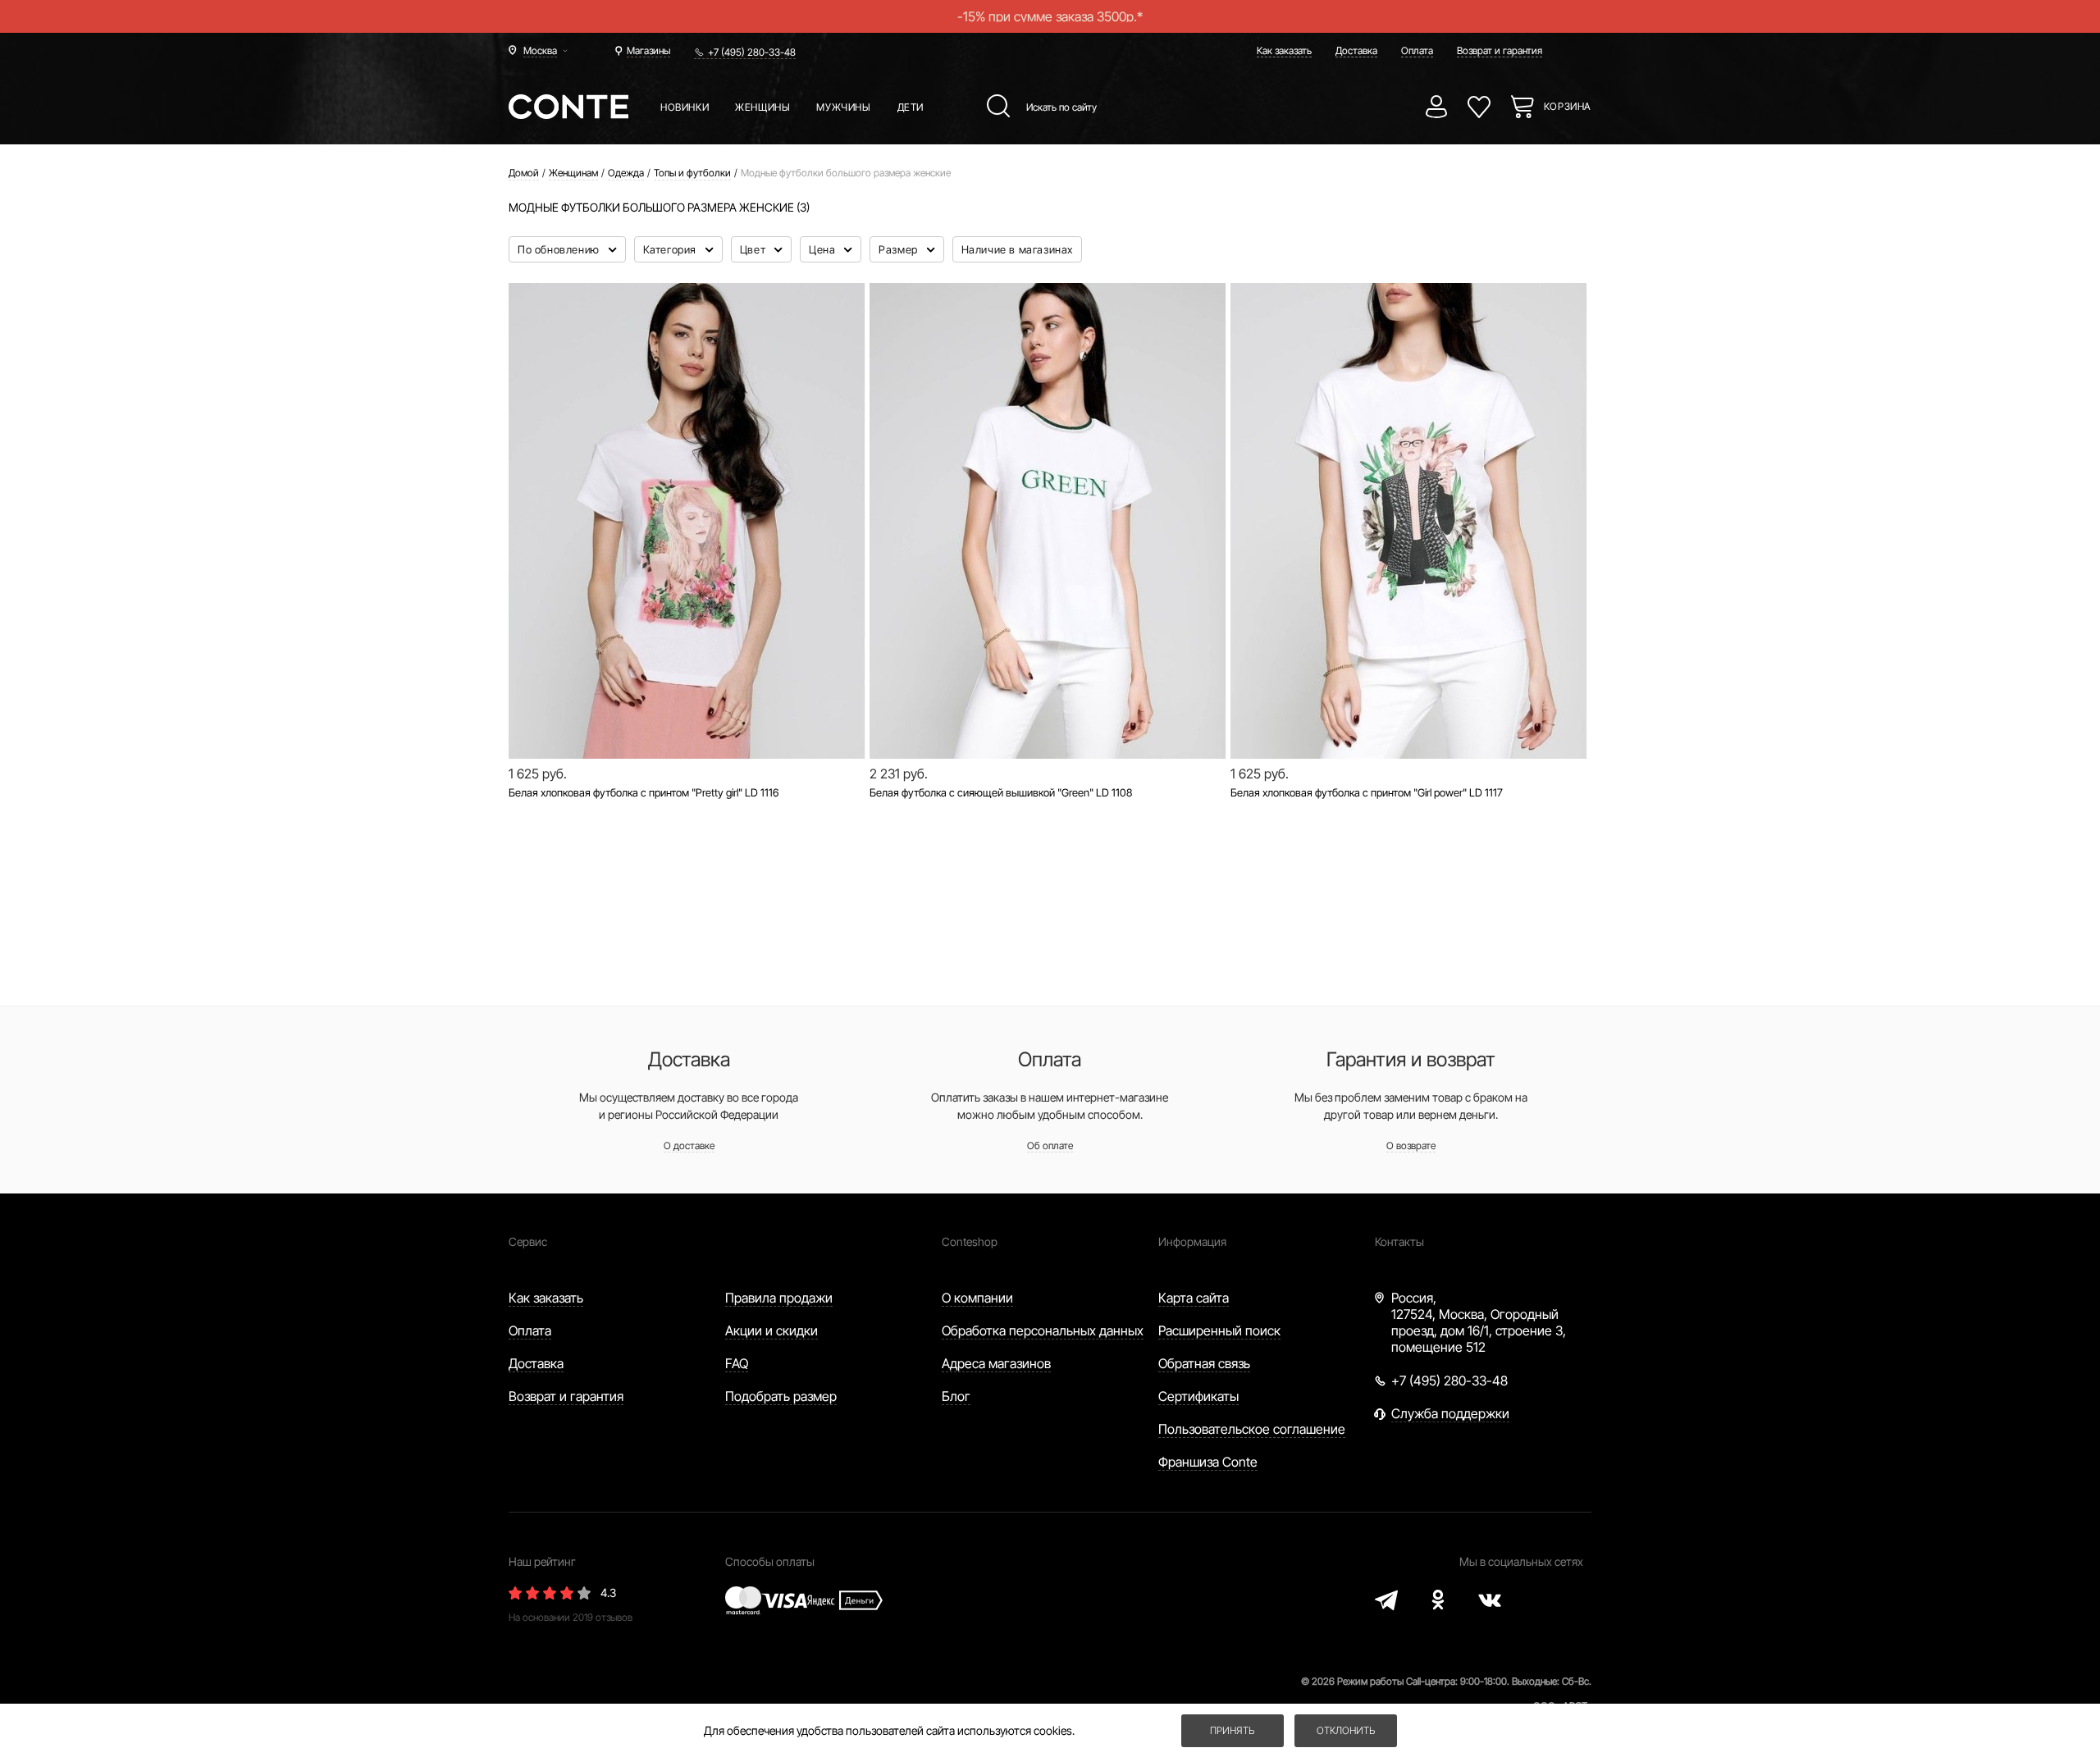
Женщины (762, 107)
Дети (911, 107)
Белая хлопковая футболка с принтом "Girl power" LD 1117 (1367, 792)
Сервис (528, 1241)
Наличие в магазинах (1017, 249)
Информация (1192, 1241)
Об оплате (1050, 1145)
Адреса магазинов (996, 1363)
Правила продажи (779, 1298)
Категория (671, 249)
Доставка (1356, 50)
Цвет (754, 249)
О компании (977, 1298)
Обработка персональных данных (1043, 1330)
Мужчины (843, 107)
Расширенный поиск (1219, 1330)
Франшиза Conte (1208, 1462)
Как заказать (1284, 50)
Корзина (1568, 106)
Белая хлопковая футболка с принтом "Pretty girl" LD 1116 (644, 792)
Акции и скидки (772, 1330)
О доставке (689, 1145)
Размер (899, 249)
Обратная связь (1204, 1363)
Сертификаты (1198, 1396)
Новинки (685, 107)
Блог (956, 1396)
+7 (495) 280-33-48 (752, 52)
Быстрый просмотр (687, 703)
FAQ (737, 1363)
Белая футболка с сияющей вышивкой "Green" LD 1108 (1001, 792)
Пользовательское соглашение (1252, 1429)
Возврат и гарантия (1500, 50)
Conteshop (970, 1241)
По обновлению (560, 249)
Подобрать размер (781, 1396)
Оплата (1417, 50)
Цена (824, 249)
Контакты (1399, 1241)
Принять (1232, 1730)
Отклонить (1346, 1730)
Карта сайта (1194, 1298)
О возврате (1411, 1145)
